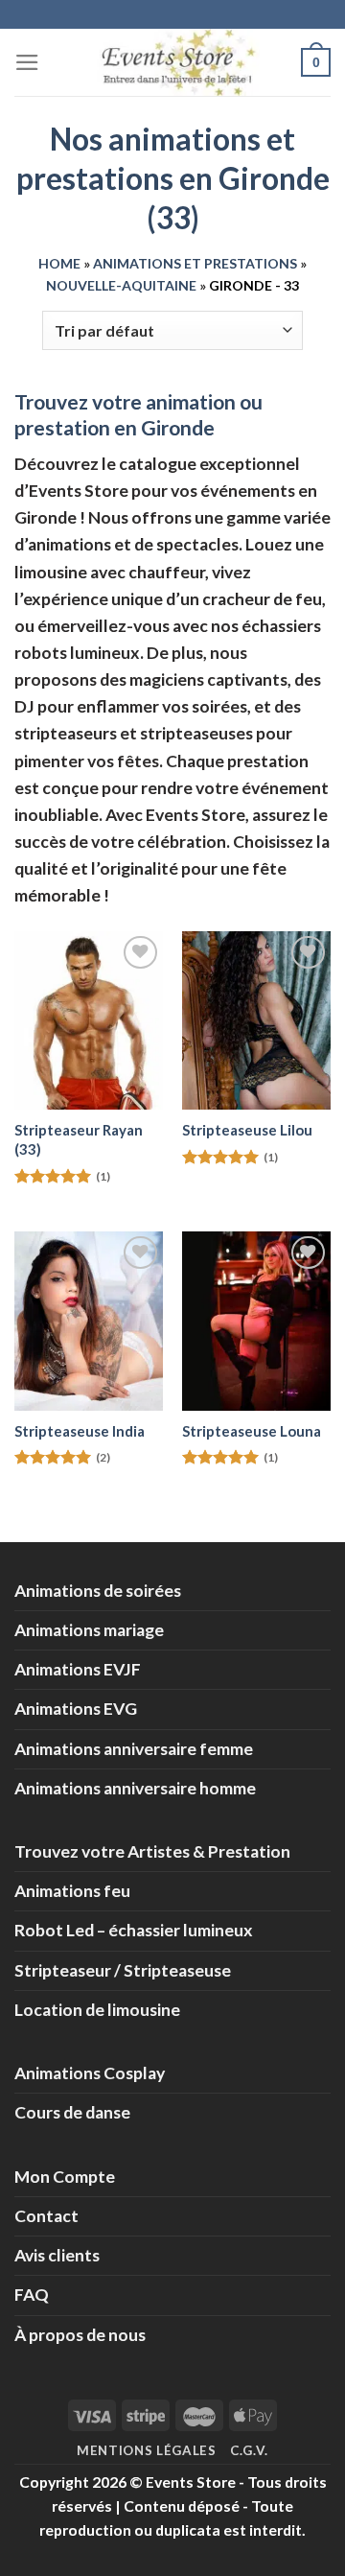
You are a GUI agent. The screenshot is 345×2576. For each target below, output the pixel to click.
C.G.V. (249, 2450)
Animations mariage (89, 1630)
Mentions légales (147, 2450)
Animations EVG (76, 1709)
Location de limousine (97, 2010)
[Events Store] (172, 62)
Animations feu (72, 1891)
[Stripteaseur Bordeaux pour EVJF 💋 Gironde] (89, 1020)
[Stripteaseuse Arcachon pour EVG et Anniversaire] (256, 1020)
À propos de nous (80, 2335)
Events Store (191, 2482)
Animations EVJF (78, 1669)
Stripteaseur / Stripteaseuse (123, 1970)
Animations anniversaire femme (134, 1749)
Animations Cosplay (90, 2073)
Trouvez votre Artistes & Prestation (152, 1851)
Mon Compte (65, 2177)
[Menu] (27, 62)
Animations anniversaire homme (135, 1788)
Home (59, 263)
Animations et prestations (195, 263)
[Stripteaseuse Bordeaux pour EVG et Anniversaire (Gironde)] (89, 1321)
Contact (46, 2216)
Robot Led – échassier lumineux (134, 1930)
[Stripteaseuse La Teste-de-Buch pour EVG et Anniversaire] (256, 1321)
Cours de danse (72, 2112)
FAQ (32, 2295)
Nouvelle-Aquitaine (121, 285)
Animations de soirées (98, 1591)
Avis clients (57, 2255)
